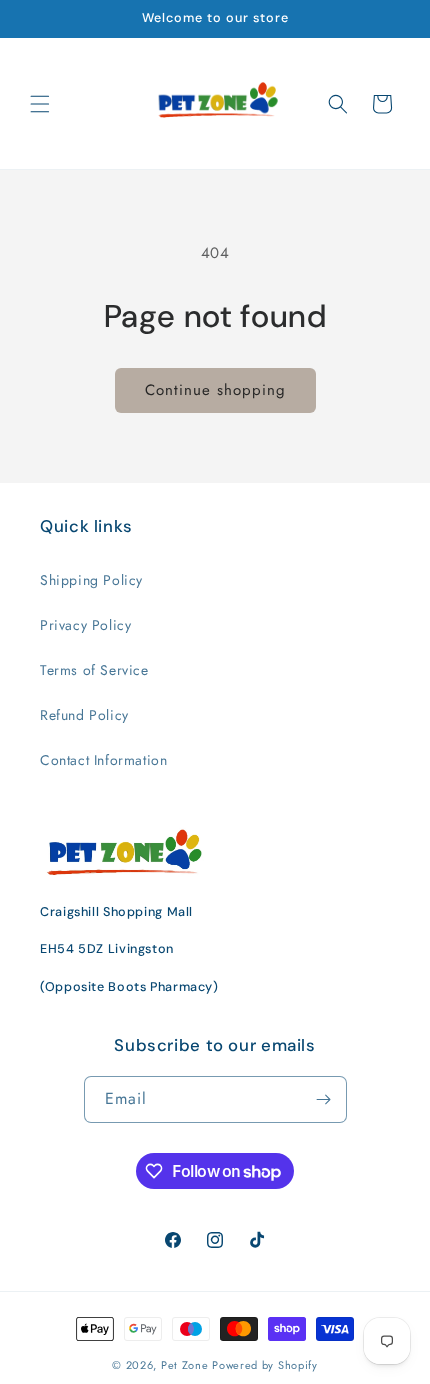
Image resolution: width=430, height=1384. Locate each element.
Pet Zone (185, 1365)
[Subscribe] (324, 1099)
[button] (40, 104)
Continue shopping (215, 390)
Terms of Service (94, 670)
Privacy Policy (85, 625)
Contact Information (103, 760)
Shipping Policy (91, 580)
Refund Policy (84, 715)
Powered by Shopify (265, 1365)
